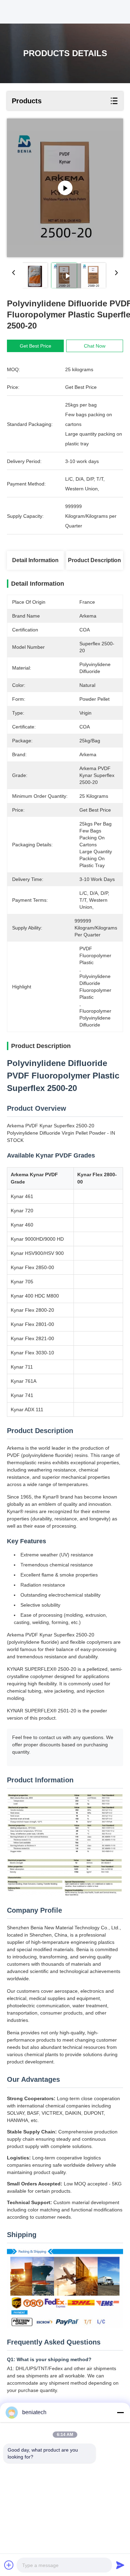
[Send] (120, 2565)
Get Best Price (36, 346)
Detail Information (35, 560)
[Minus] (120, 2412)
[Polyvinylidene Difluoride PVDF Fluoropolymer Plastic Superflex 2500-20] (65, 188)
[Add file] (9, 2565)
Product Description (94, 560)
